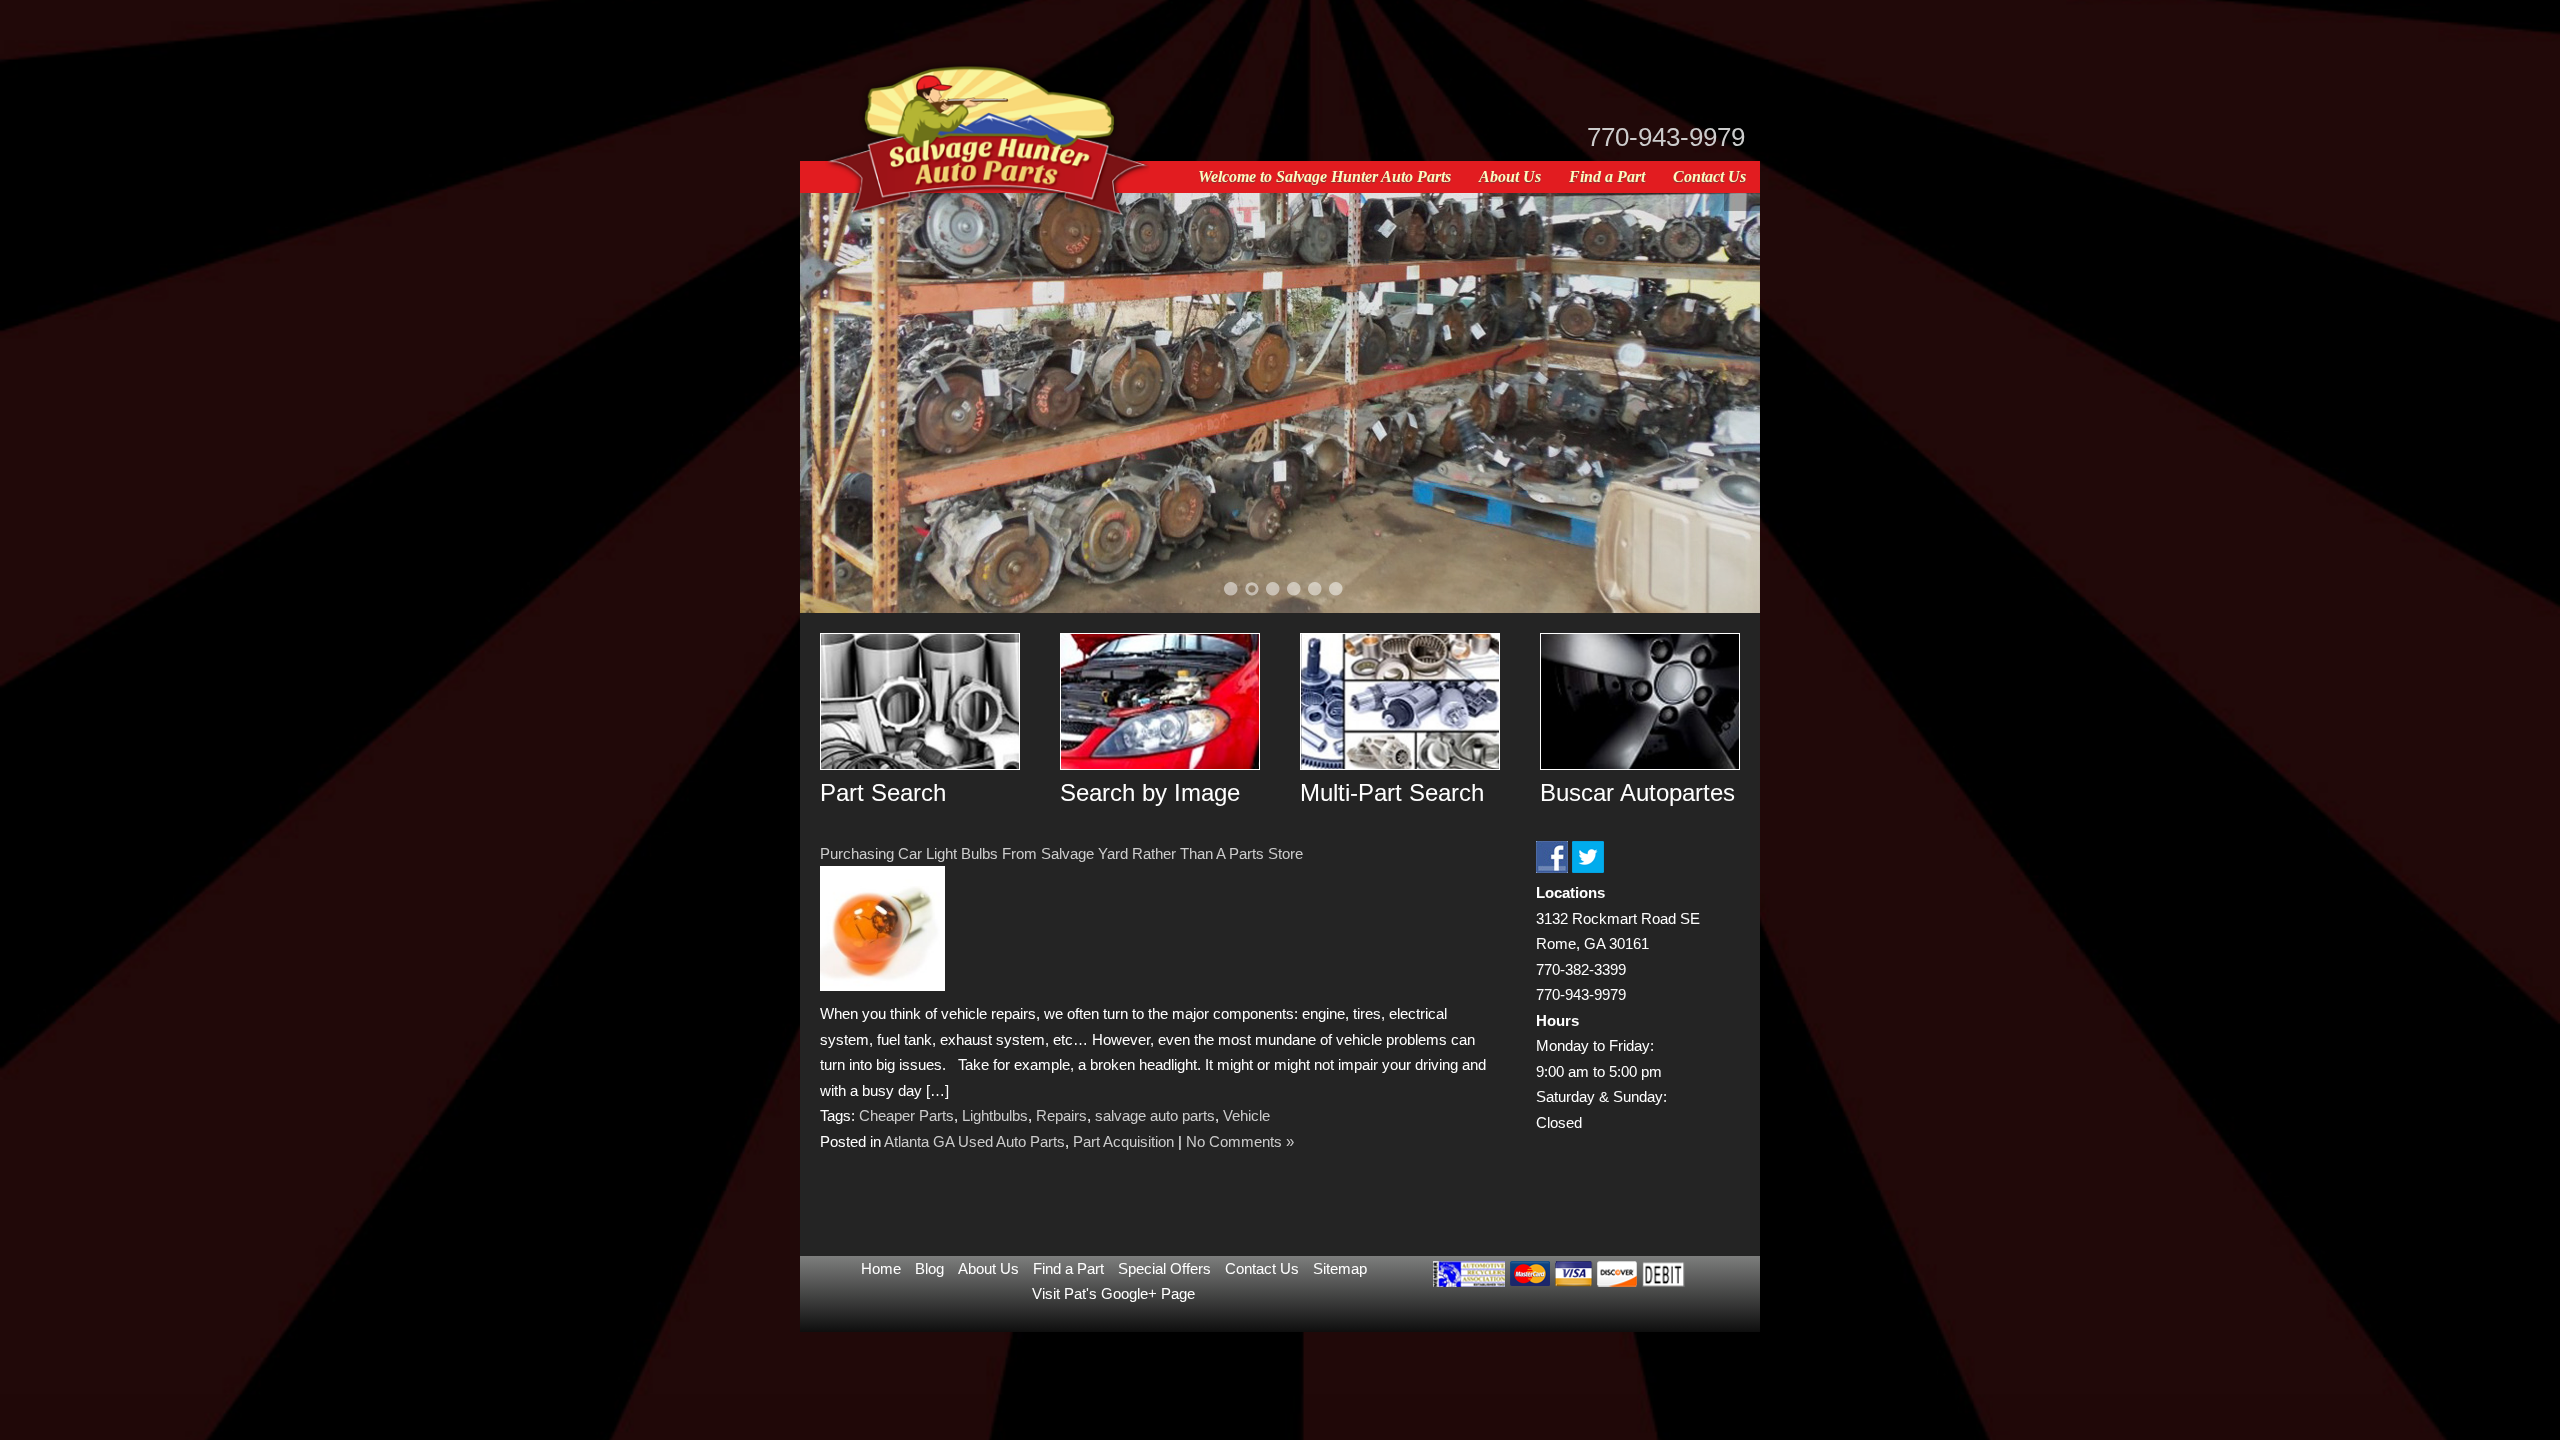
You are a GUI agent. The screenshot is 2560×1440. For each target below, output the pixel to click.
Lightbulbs (995, 1115)
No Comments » (1240, 1141)
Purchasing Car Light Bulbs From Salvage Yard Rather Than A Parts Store (1061, 853)
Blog (929, 1268)
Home (881, 1268)
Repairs (1061, 1115)
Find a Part (1607, 176)
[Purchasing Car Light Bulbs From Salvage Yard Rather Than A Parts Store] (882, 985)
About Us (1510, 176)
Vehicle (1246, 1115)
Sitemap (1340, 1268)
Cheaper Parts (906, 1115)
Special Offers (1164, 1268)
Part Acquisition (1123, 1141)
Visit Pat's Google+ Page (1113, 1293)
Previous (840, 399)
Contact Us (1709, 176)
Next (1720, 399)
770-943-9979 (1666, 137)
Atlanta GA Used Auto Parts (974, 1141)
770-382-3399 (1581, 969)
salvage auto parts (1155, 1115)
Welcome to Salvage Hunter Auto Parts (1324, 176)
